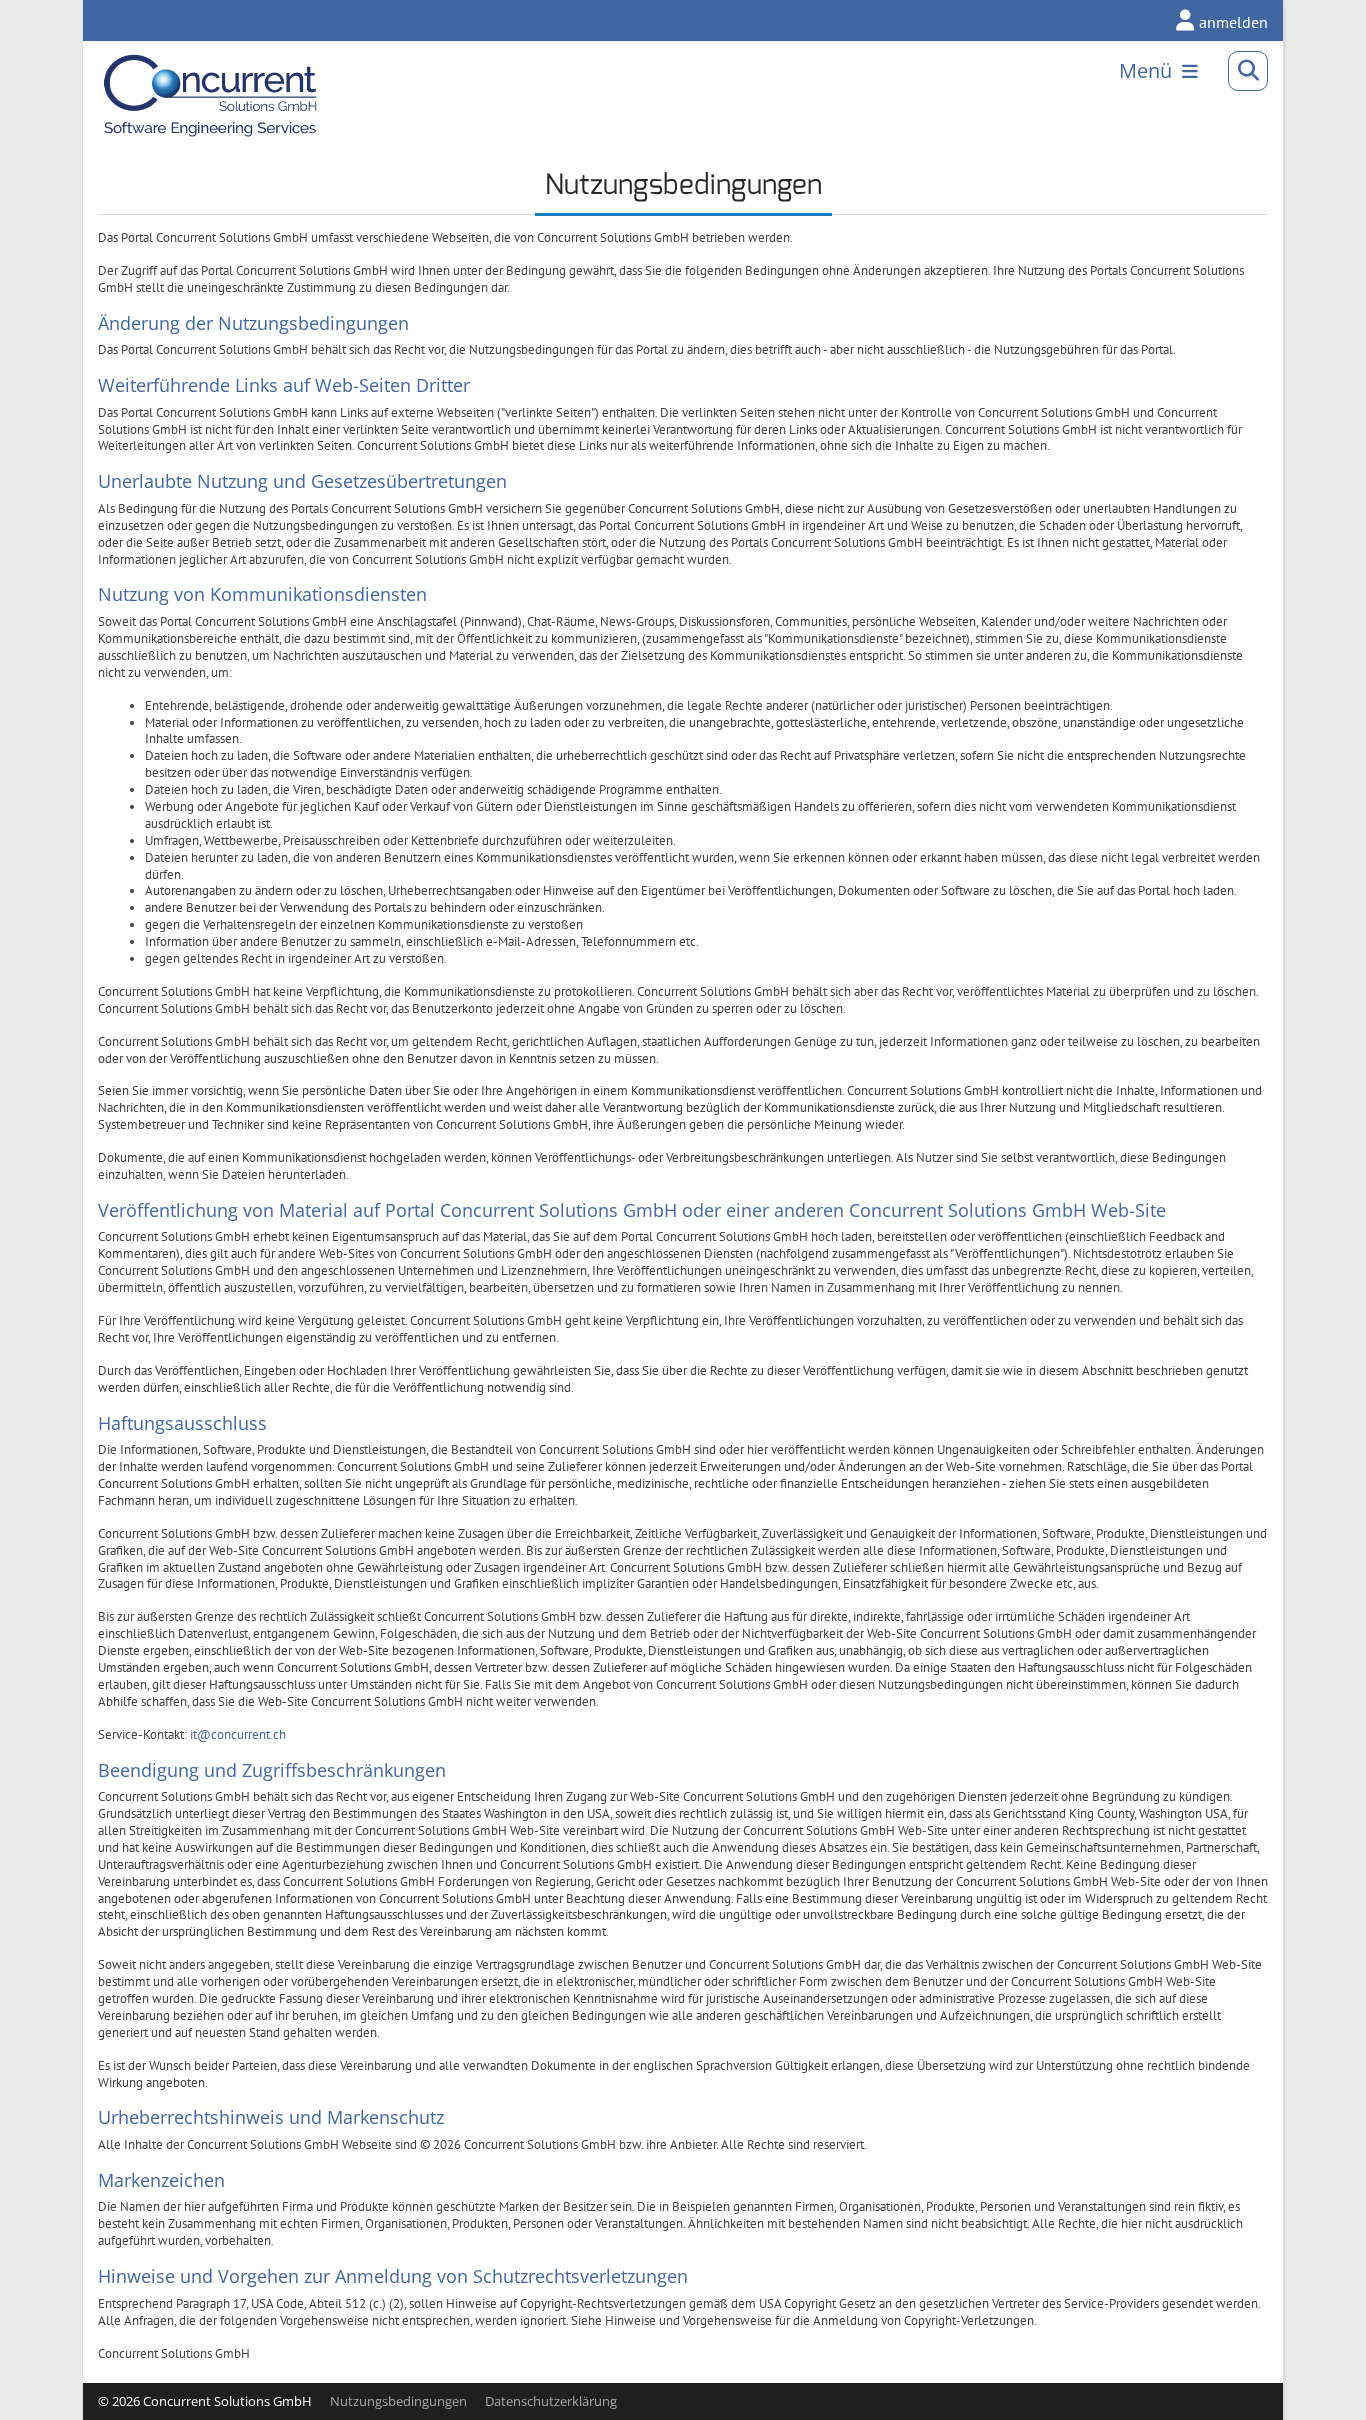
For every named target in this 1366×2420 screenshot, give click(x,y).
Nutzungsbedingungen (398, 2401)
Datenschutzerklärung (551, 2401)
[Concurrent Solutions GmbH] (160, 71)
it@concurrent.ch (238, 1734)
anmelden (1233, 22)
